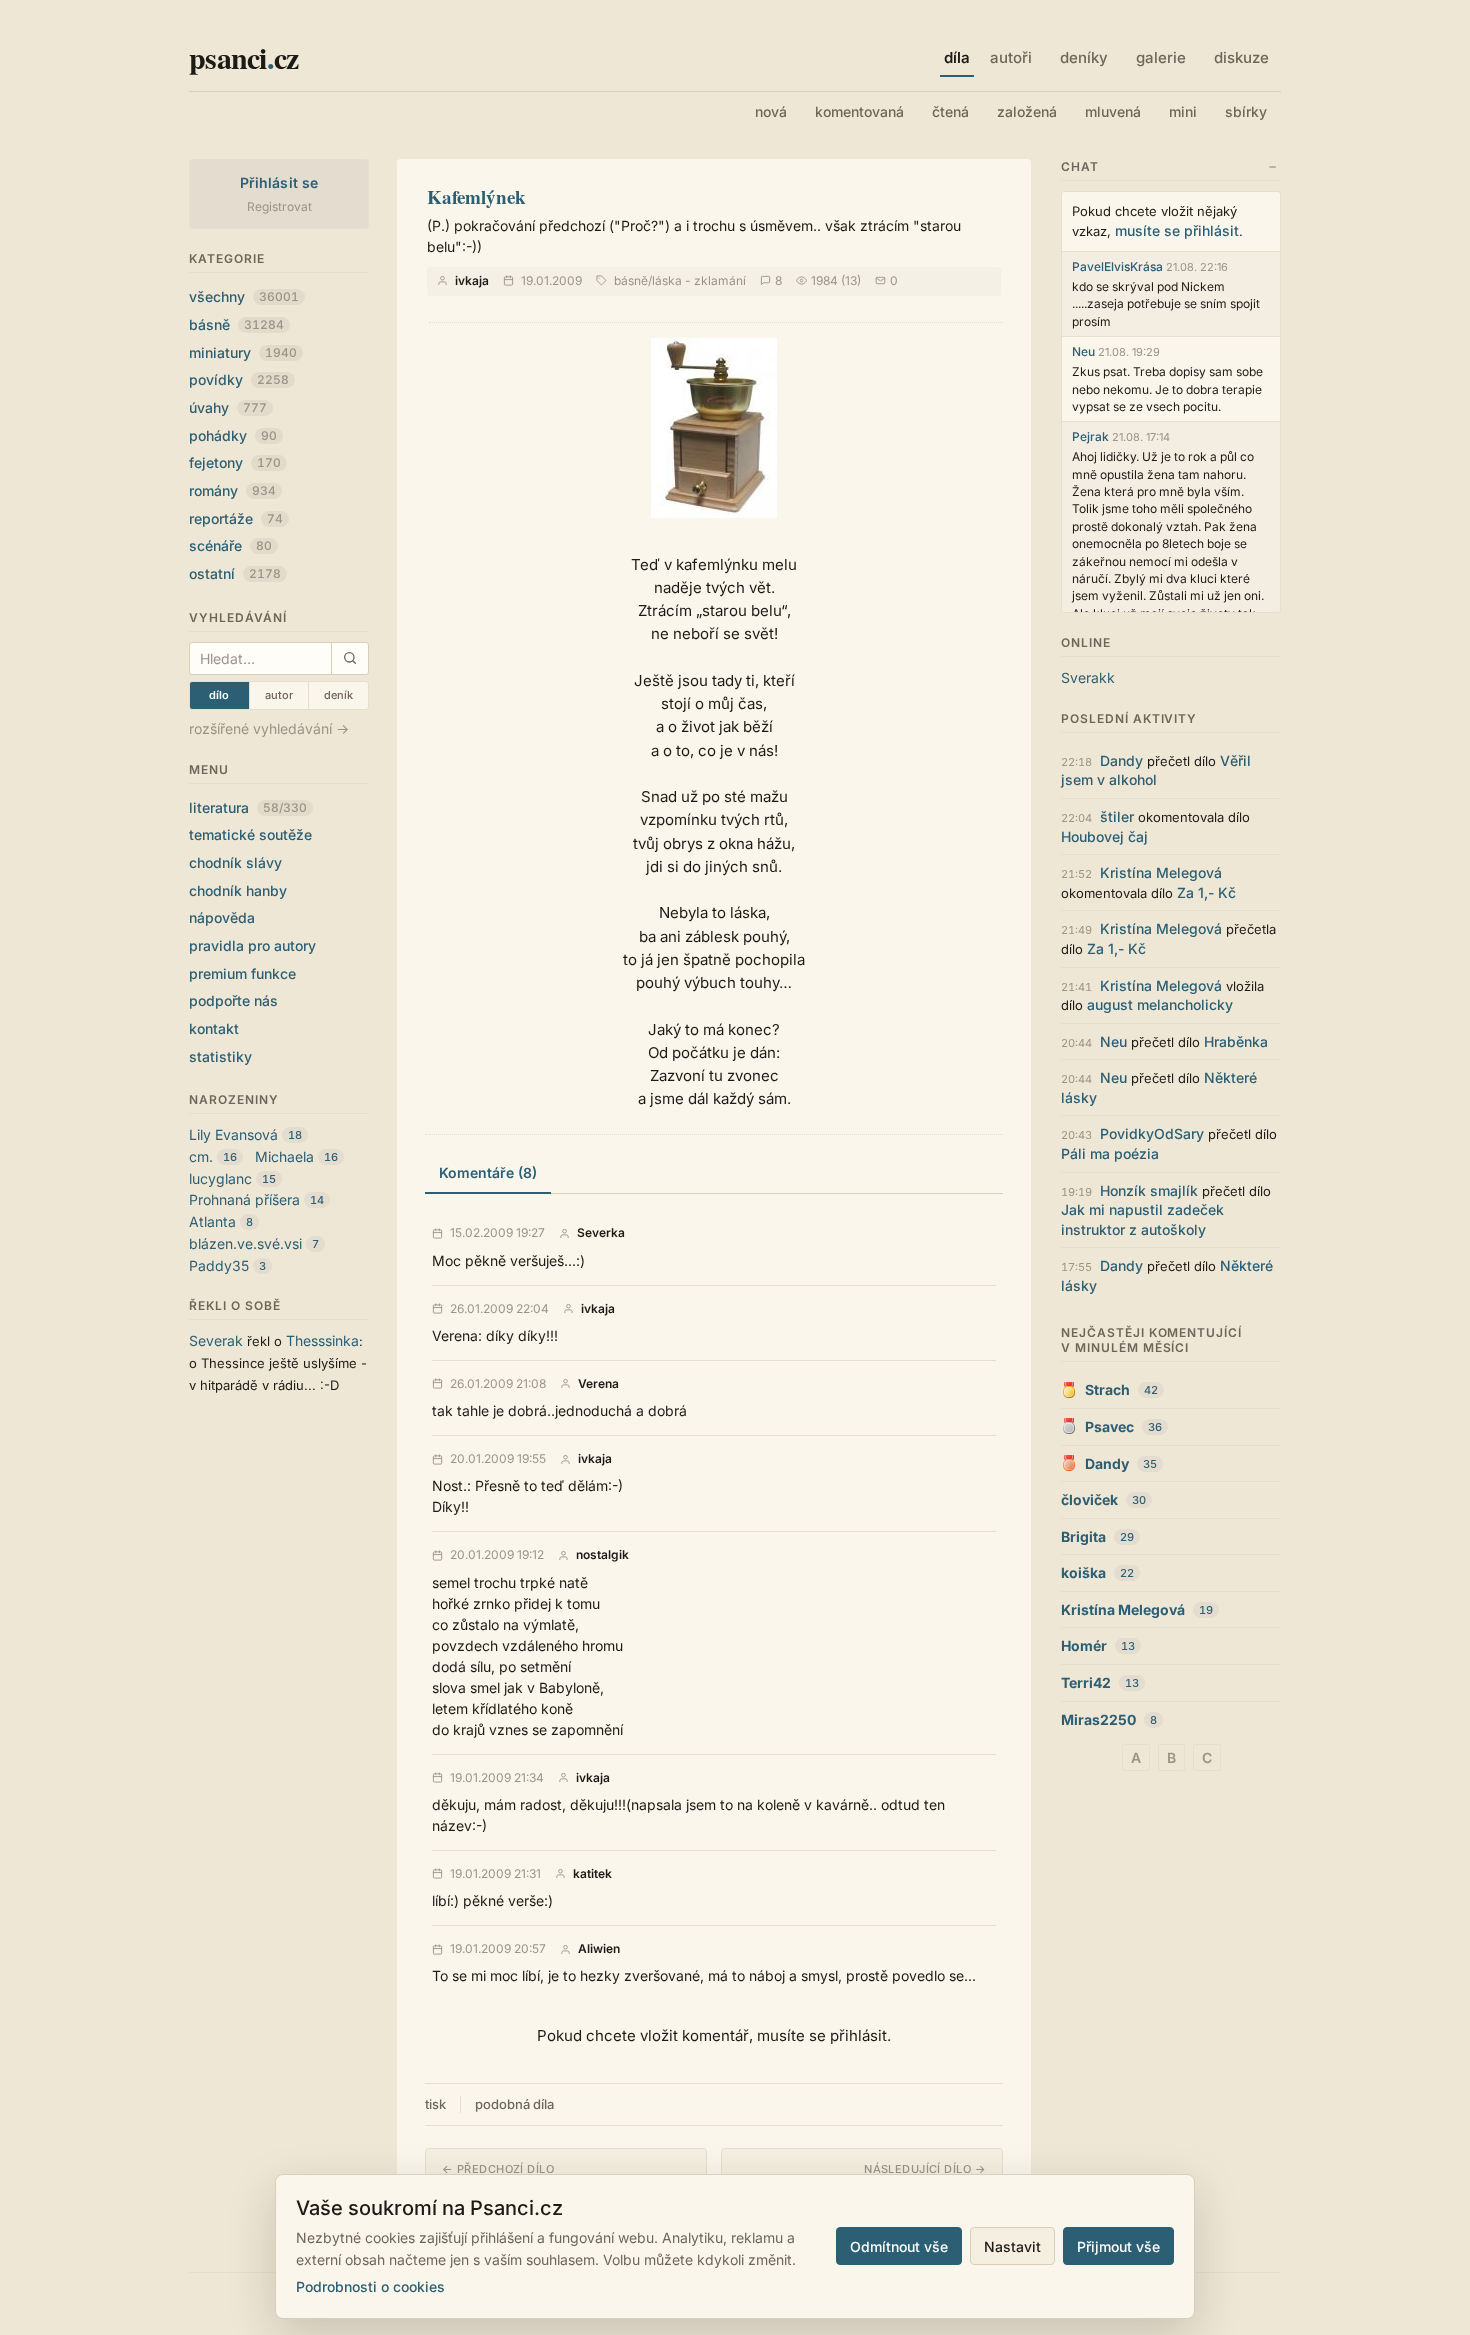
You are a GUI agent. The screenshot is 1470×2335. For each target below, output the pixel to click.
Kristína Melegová (1161, 872)
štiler (1117, 816)
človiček (1089, 1499)
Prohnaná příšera (244, 1199)
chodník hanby (238, 890)
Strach (1107, 1389)
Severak (216, 1340)
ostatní (235, 573)
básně (236, 324)
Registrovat (279, 206)
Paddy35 (219, 1265)
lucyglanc (220, 1178)
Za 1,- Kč (1206, 892)
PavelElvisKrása (1117, 266)
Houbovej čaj (1104, 836)
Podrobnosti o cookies (370, 2286)
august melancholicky (1160, 1004)
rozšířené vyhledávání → (269, 728)
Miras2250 (1098, 1719)
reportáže (236, 518)
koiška (1083, 1572)
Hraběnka (1236, 1041)
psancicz (243, 57)
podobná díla (514, 2104)
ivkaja (472, 280)
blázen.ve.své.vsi (245, 1243)
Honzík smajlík (1149, 1190)
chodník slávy (235, 862)
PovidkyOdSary (1152, 1133)
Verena (598, 1384)
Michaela (284, 1156)
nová (771, 111)
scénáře (230, 545)
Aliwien (599, 1949)
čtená (950, 111)
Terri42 (1086, 1682)
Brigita (1083, 1536)
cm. (201, 1156)
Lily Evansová (233, 1134)
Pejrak (1090, 436)
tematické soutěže (250, 834)
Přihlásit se (279, 182)
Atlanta (212, 1221)
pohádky (233, 435)
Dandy (1121, 760)
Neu (1083, 351)
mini (1183, 111)
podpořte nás (233, 1000)
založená (1027, 111)
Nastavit (1012, 2246)
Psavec (1109, 1426)
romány (232, 490)
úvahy (228, 407)
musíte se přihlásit (1177, 230)
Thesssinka (322, 1340)
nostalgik (602, 1555)
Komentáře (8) (488, 1172)
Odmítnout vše (899, 2246)
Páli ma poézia (1110, 1153)
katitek (592, 1874)
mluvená (1113, 111)
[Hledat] (349, 658)
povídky (239, 379)
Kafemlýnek (476, 196)
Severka (601, 1233)
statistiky (220, 1056)
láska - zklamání (699, 280)
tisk (435, 2104)
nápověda (222, 917)
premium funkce (242, 973)
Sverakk (1088, 677)
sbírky (1246, 111)
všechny (244, 296)
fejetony (235, 462)
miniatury (243, 352)
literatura (248, 807)
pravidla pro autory (252, 945)
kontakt (214, 1028)
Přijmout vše (1118, 2246)
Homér (1084, 1645)
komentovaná (859, 111)
